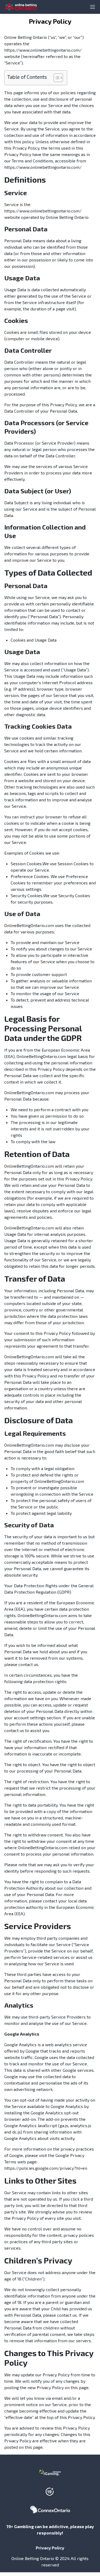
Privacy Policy (50, 2548)
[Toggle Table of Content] (56, 78)
